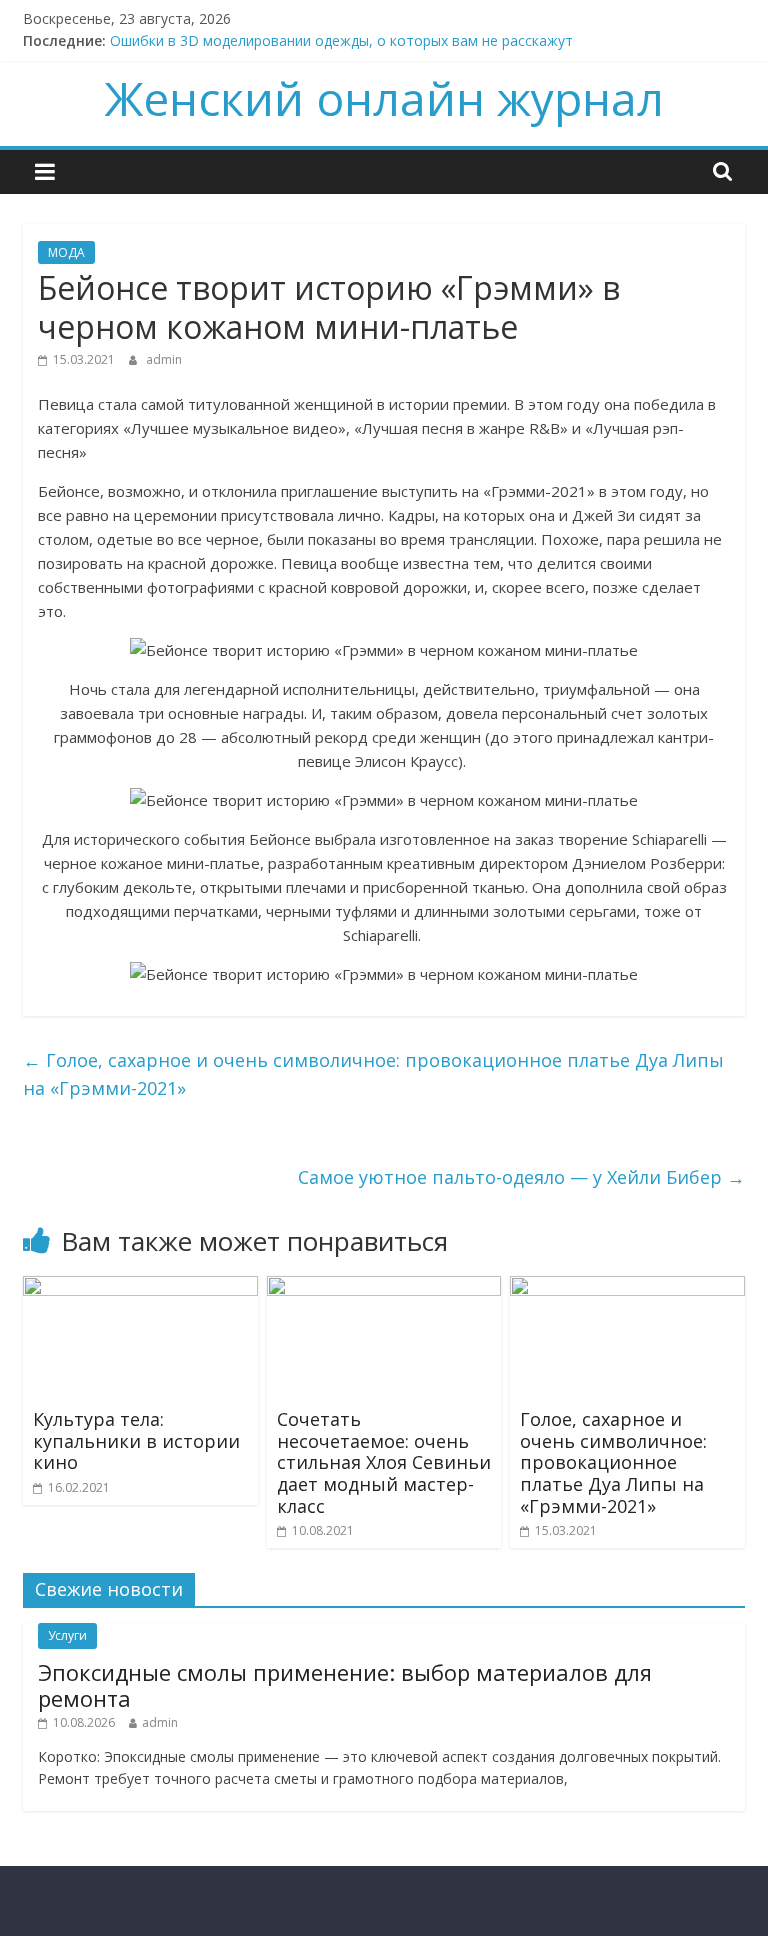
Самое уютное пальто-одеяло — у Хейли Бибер (521, 1177)
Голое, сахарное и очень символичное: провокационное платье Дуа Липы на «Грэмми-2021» (373, 1074)
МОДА (66, 252)
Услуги (67, 1635)
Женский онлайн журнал (384, 98)
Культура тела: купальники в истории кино (136, 1440)
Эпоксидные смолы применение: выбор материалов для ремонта (345, 1685)
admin (164, 359)
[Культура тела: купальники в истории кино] (140, 1288)
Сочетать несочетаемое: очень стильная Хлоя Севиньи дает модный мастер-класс (384, 1462)
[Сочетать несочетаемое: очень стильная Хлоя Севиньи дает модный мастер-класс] (384, 1288)
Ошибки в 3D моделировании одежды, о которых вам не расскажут (341, 40)
